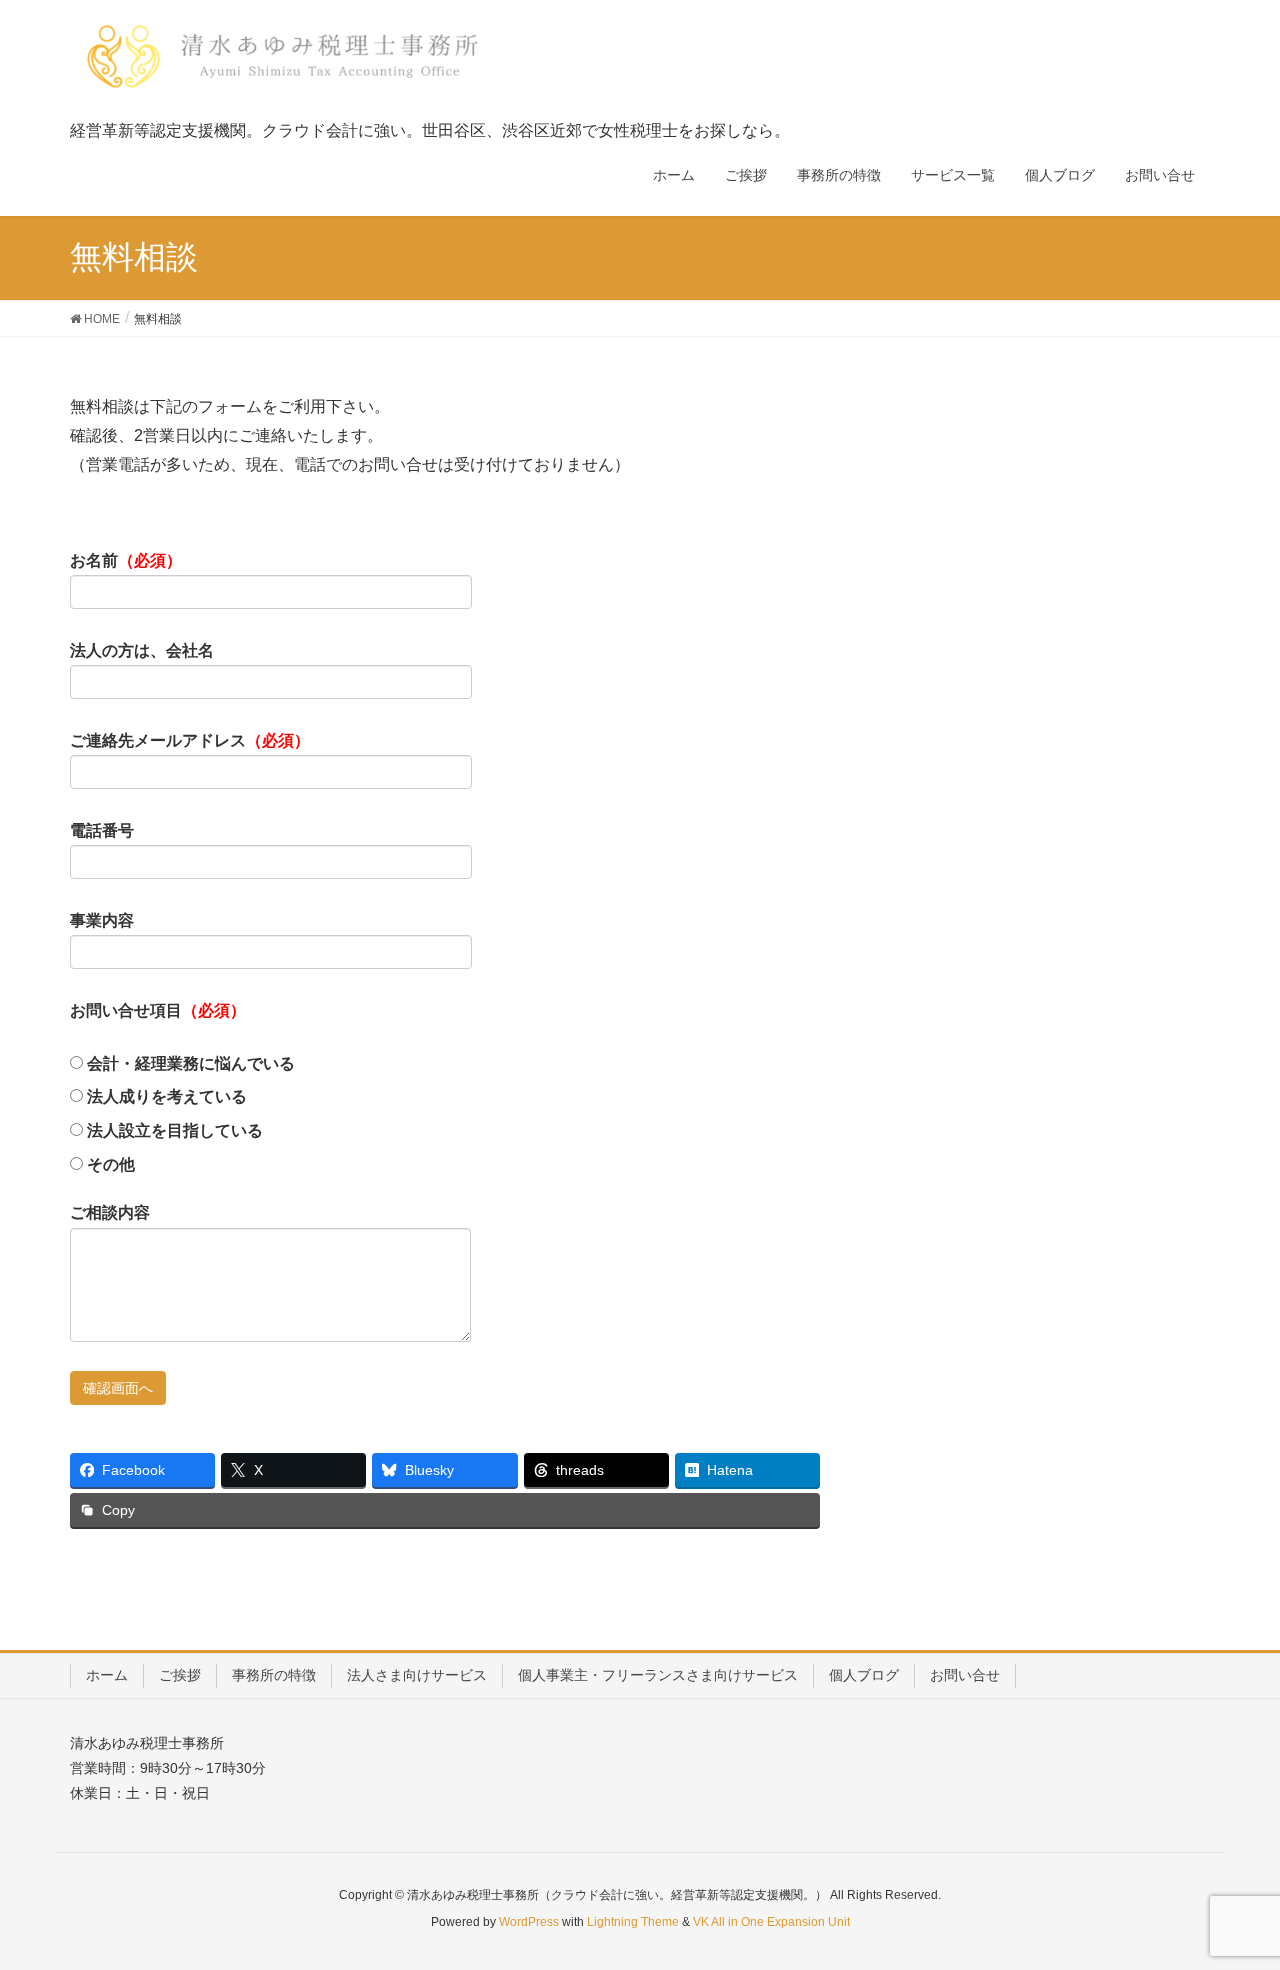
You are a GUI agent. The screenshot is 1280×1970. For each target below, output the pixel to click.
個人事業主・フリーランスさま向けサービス (658, 1675)
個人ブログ (864, 1675)
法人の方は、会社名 (142, 650)
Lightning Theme (633, 1922)
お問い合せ (965, 1675)
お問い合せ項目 (158, 1010)
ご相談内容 (110, 1212)
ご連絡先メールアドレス (190, 740)
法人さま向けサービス (417, 1675)
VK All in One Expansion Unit (771, 1922)
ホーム (107, 1675)
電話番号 (102, 830)
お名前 (126, 560)
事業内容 (102, 920)
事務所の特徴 (274, 1675)
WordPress (529, 1922)
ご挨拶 (180, 1675)
